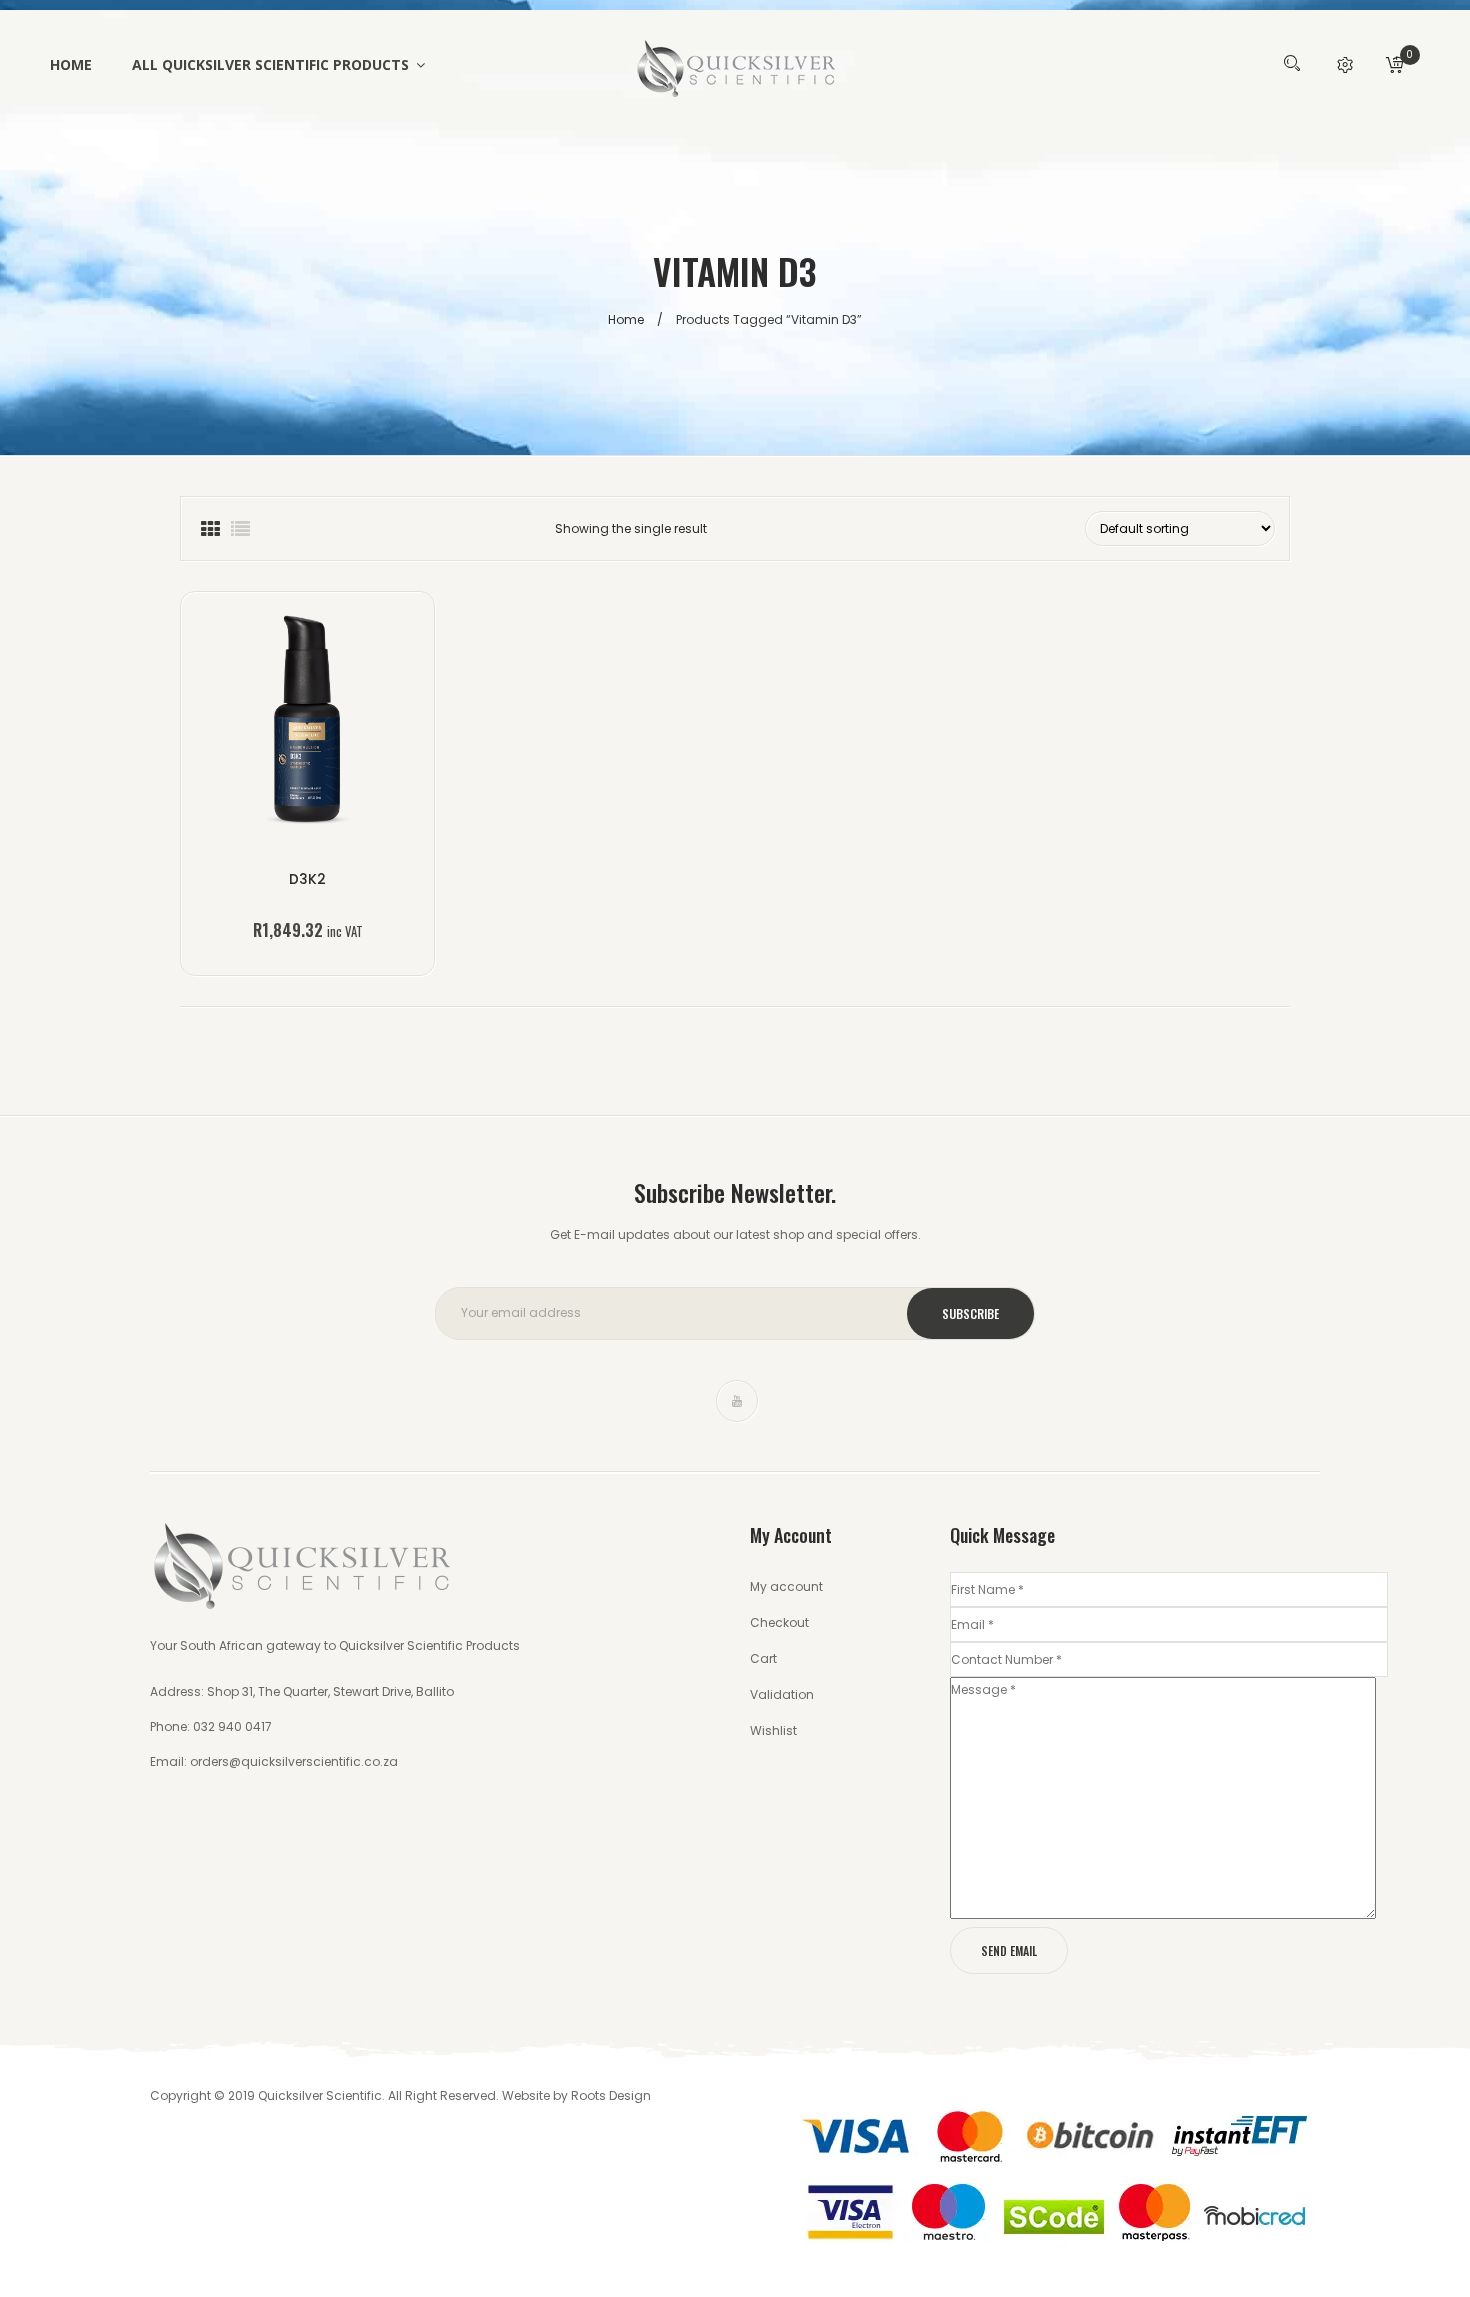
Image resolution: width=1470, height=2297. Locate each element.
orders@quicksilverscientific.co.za (294, 1761)
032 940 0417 (231, 1726)
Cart (763, 1658)
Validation (782, 1694)
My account (786, 1586)
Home (626, 319)
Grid (210, 528)
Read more (307, 899)
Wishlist (773, 1730)
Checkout (779, 1622)
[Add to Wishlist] (279, 723)
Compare (336, 723)
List (240, 528)
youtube (737, 1401)
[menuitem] (81, 65)
